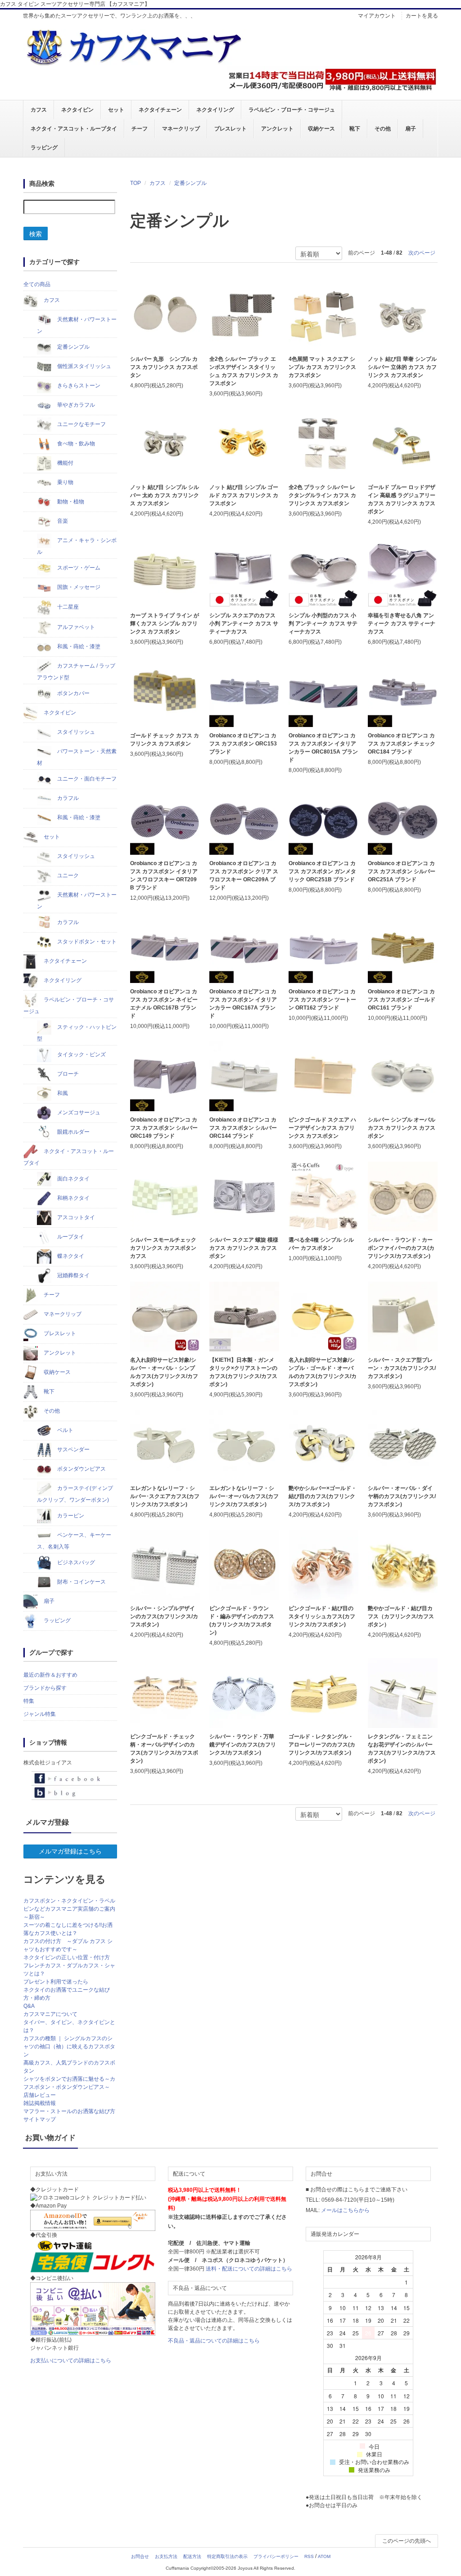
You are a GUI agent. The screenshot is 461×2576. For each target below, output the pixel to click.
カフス (39, 110)
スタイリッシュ (75, 732)
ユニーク (67, 875)
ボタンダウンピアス (81, 1469)
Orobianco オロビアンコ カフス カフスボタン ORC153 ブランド (243, 744)
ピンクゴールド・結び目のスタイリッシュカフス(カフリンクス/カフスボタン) (322, 1616)
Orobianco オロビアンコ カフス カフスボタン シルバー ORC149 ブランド (164, 1128)
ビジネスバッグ (75, 1562)
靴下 (355, 129)
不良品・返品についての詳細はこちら (214, 2341)
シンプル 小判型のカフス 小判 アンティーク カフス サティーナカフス (323, 624)
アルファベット (75, 627)
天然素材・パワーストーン (77, 325)
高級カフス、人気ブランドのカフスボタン (69, 2067)
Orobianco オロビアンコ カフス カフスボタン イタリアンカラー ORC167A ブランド (243, 1004)
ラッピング (44, 148)
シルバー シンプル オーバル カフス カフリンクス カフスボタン (402, 1128)
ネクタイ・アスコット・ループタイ (74, 129)
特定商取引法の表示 (227, 2556)
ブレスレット (230, 129)
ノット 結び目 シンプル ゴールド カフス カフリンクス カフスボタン (244, 495)
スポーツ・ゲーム (78, 568)
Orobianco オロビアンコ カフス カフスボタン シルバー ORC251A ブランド (402, 871)
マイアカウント (377, 16)
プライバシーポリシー (276, 2556)
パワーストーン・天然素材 (77, 757)
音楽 (62, 521)
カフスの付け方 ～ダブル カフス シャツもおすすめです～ (68, 1945)
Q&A (29, 2006)
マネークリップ (181, 129)
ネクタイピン (77, 110)
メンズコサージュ (78, 1113)
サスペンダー (73, 1450)
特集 (29, 1701)
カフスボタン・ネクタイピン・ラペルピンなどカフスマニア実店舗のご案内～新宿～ (69, 1909)
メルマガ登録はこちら (70, 1851)
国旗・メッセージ (78, 587)
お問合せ (140, 2556)
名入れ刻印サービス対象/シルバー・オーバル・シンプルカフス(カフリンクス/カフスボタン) (164, 1372)
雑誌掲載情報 (40, 2103)
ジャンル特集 (40, 1714)
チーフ (140, 129)
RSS (309, 2556)
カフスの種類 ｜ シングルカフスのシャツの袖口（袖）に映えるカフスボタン (69, 2046)
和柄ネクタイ (73, 1198)
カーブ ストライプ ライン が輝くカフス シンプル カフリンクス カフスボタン (165, 624)
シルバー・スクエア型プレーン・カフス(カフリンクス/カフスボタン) (402, 1368)
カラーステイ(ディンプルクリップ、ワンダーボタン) (75, 1494)
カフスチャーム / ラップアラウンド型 (76, 672)
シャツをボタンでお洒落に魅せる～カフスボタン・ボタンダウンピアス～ (69, 2083)
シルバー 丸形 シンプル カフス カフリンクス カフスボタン (164, 367)
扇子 (411, 129)
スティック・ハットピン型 (77, 1033)
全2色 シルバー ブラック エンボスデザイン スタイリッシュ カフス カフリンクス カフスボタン (244, 371)
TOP (136, 183)
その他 (383, 129)
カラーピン (70, 1516)
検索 (36, 233)
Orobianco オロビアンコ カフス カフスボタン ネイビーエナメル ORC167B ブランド (164, 1004)
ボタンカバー (73, 693)
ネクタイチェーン (160, 110)
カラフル (67, 798)
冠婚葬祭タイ (73, 1275)
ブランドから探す (45, 1688)
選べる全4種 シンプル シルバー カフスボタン (321, 1244)
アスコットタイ (75, 1217)
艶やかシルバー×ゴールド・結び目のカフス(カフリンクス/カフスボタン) (323, 1496)
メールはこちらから (345, 2210)
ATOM (324, 2556)
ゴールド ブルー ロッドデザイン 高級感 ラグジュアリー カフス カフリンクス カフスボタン (402, 499)
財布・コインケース (81, 1582)
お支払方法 (166, 2556)
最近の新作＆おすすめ (50, 1675)
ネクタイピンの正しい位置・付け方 (67, 1957)
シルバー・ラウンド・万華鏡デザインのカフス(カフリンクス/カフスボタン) (243, 1745)
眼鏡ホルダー (73, 1132)
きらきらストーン (78, 386)
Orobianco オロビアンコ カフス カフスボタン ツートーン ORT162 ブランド (322, 1000)
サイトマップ (40, 2119)
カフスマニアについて (50, 2014)
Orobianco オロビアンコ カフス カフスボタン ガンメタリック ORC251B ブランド (322, 871)
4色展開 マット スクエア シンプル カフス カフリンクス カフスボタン (322, 367)
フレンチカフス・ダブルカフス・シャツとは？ (69, 1970)
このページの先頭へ (407, 2541)
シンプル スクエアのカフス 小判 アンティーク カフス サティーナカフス (244, 624)
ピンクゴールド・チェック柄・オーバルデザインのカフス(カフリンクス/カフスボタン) (164, 1749)
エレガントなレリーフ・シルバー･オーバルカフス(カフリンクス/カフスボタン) (244, 1496)
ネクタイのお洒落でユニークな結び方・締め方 (67, 1994)
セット (116, 110)
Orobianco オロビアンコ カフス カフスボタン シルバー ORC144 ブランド (243, 1128)
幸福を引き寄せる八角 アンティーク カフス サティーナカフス (402, 624)
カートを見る (422, 16)
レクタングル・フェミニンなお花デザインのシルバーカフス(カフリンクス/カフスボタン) (402, 1749)
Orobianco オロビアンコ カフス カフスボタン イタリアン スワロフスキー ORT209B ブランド (164, 875)
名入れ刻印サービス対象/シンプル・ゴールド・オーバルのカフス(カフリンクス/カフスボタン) (323, 1372)
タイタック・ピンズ (81, 1055)
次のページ (422, 253)
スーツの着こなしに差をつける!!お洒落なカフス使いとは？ (68, 1929)
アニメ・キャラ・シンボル (77, 546)
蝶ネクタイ (70, 1256)
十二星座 (67, 607)
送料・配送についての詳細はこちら (249, 2269)
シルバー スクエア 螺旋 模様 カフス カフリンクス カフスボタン (244, 1248)
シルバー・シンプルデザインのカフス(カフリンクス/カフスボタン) (164, 1616)
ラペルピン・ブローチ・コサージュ (292, 110)
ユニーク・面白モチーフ (86, 779)
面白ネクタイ (73, 1179)
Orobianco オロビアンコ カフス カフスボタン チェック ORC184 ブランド (402, 744)
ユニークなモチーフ (81, 424)
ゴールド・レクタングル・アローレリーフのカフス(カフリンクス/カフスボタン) (322, 1745)
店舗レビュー (40, 2095)
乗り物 (65, 482)
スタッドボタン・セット (86, 942)
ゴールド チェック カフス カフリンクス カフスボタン (165, 740)
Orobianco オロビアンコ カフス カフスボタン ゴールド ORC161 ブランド (402, 1000)
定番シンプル (190, 183)
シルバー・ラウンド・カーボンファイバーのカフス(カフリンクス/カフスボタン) (401, 1248)
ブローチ (67, 1074)
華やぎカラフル (75, 405)
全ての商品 (37, 284)
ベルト (65, 1430)
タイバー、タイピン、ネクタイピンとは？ (69, 2026)
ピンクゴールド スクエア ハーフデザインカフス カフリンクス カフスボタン (322, 1128)
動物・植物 (70, 502)
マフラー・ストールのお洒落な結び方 (69, 2111)
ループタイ (70, 1237)
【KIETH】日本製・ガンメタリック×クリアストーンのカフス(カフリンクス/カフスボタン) (243, 1372)
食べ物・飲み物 (75, 444)
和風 (62, 1093)
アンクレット (277, 129)
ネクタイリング (215, 110)
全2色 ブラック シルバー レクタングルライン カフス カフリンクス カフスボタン (322, 495)
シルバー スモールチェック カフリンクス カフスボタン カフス (163, 1248)
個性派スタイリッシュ (84, 366)
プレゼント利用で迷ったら (56, 1982)
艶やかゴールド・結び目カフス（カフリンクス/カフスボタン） (401, 1616)
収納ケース (321, 129)
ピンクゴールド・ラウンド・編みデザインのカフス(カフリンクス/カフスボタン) (242, 1620)
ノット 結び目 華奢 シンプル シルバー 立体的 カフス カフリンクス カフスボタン (402, 367)
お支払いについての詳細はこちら (71, 2361)
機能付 (65, 463)
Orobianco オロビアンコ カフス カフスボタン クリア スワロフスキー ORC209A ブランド (244, 875)
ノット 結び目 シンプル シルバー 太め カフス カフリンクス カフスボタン (165, 495)
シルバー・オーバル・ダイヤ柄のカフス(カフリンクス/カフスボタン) (402, 1496)
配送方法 (192, 2556)
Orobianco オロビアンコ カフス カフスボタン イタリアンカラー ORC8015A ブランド (323, 748)
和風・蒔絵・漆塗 (78, 646)
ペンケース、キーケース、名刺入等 (74, 1541)
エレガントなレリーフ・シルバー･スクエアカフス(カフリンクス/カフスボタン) (165, 1496)
